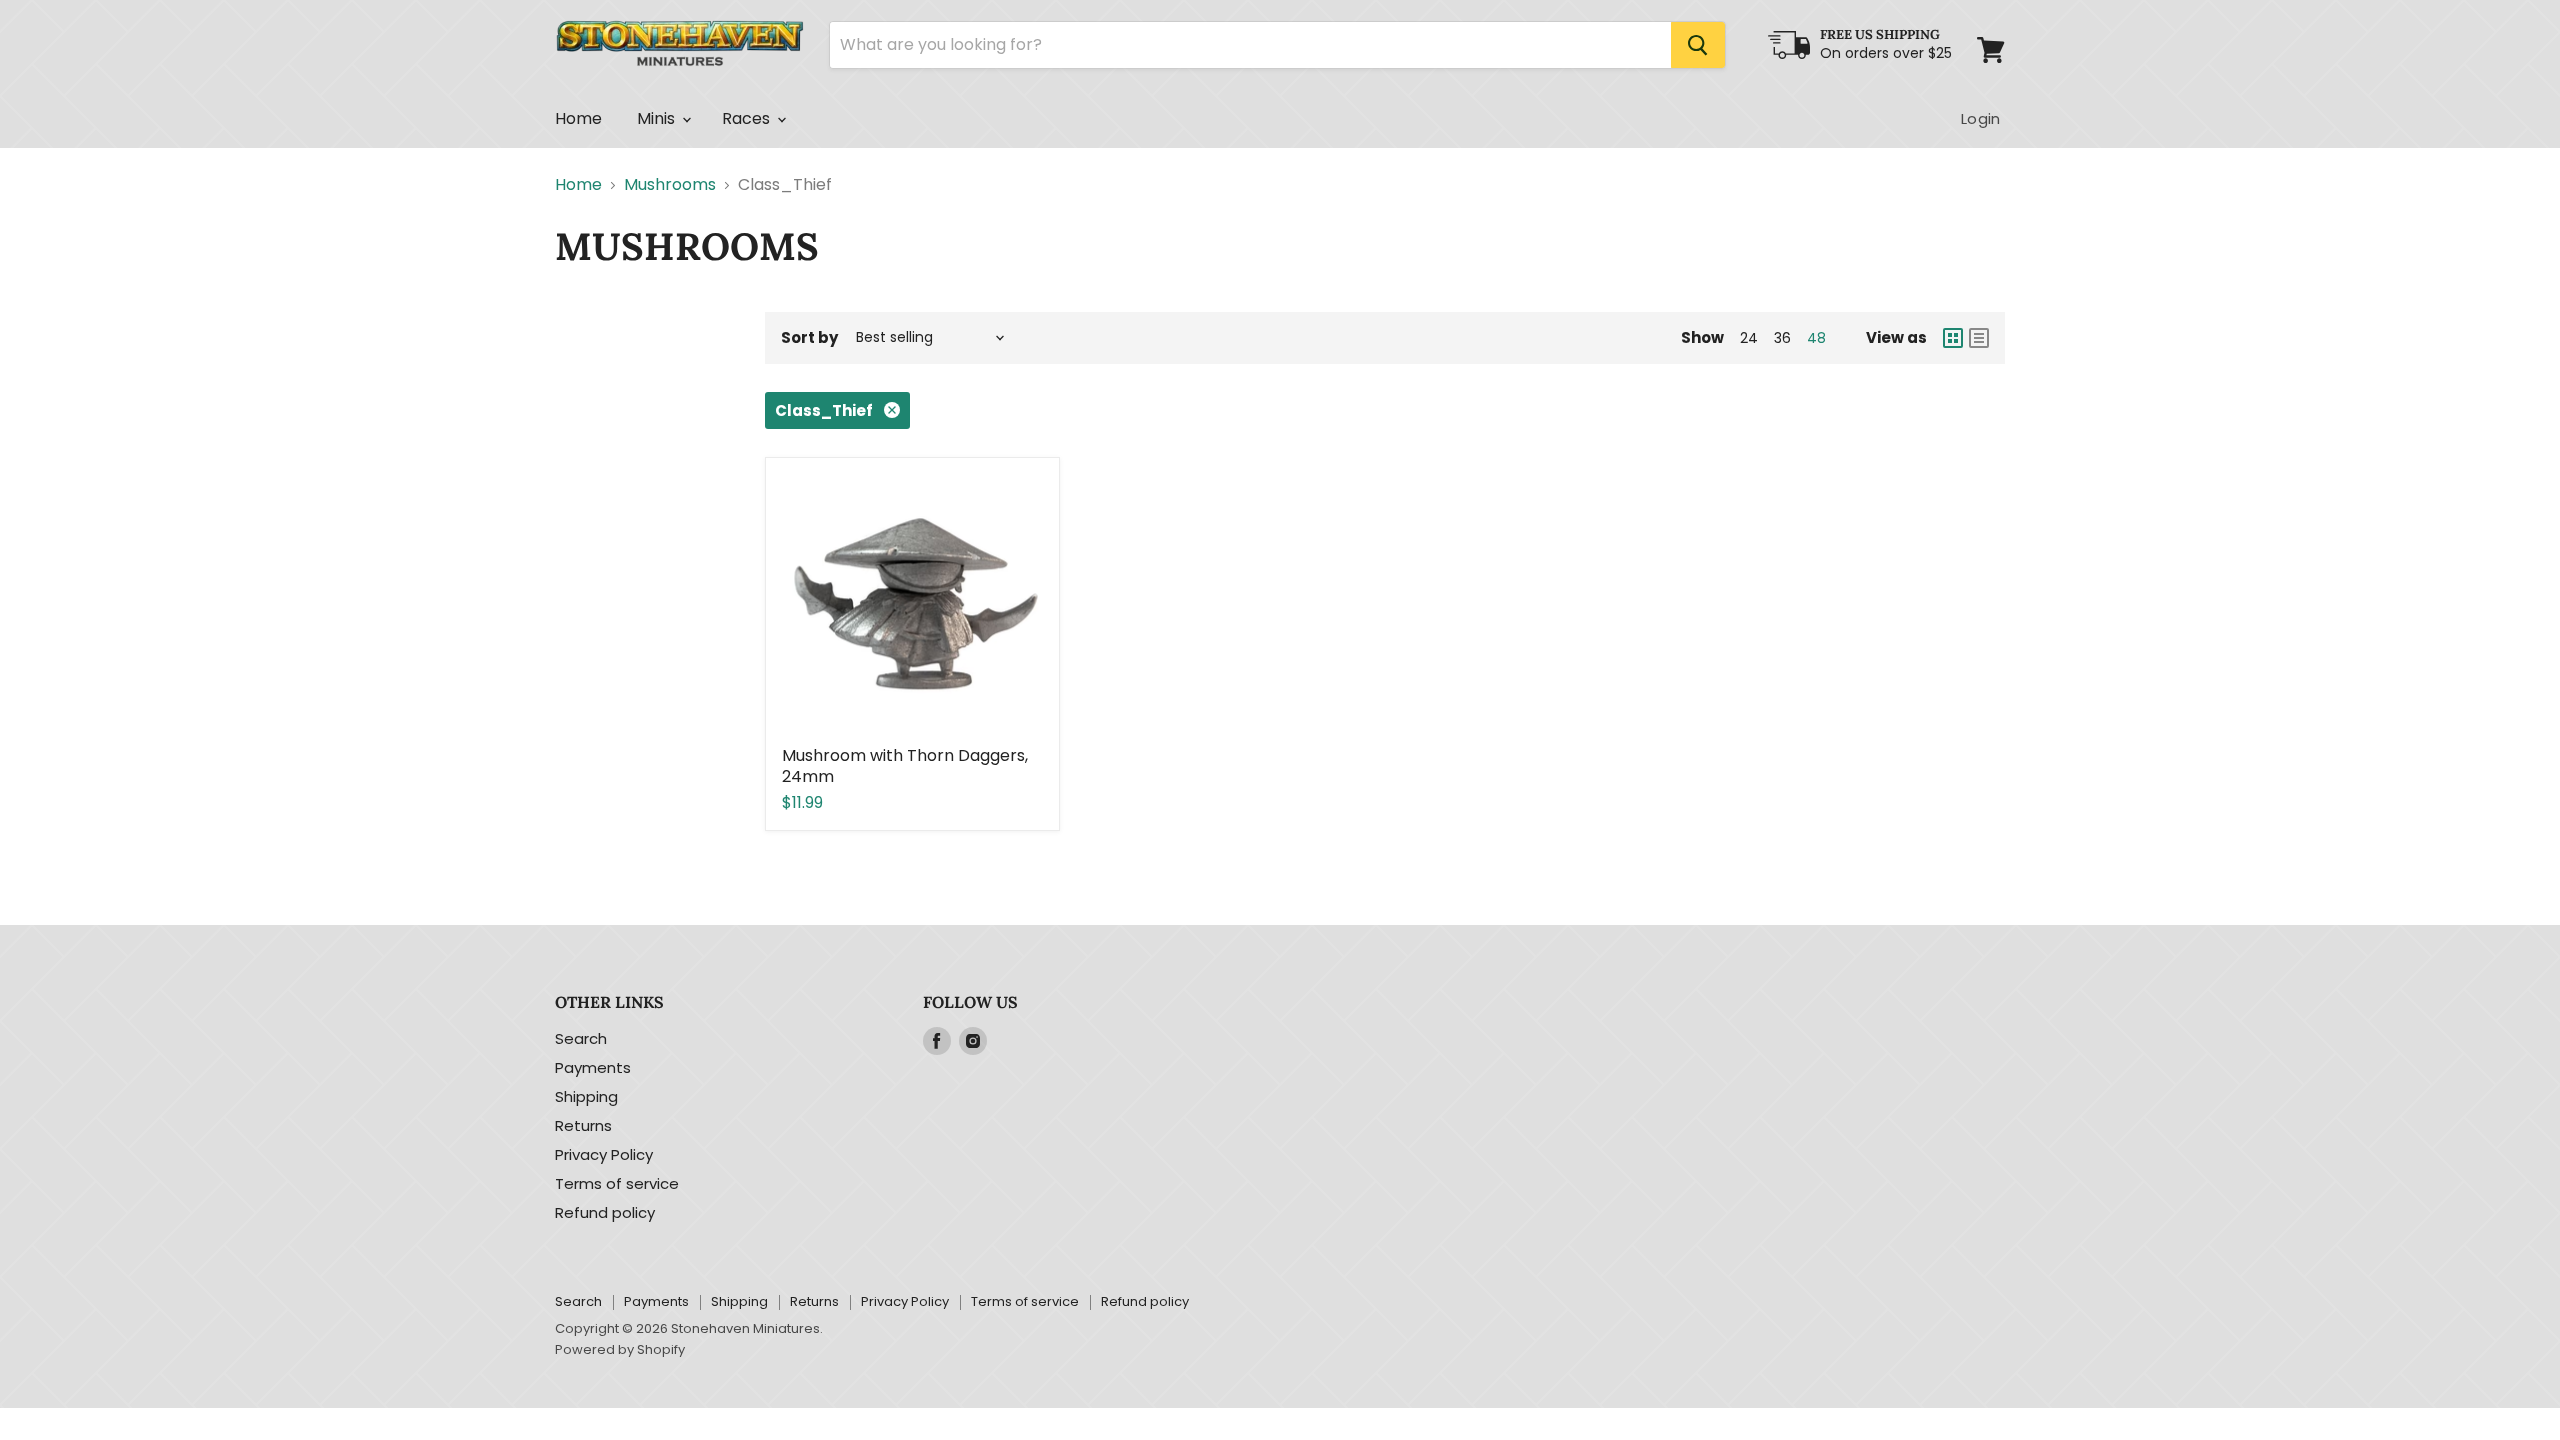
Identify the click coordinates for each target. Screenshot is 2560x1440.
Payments (593, 1067)
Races (748, 118)
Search (581, 1038)
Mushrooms (670, 185)
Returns (583, 1125)
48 (1816, 338)
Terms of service (617, 1183)
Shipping (586, 1096)
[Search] (1698, 45)
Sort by (809, 337)
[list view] (1979, 338)
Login (1980, 118)
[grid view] (1953, 338)
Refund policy (605, 1212)
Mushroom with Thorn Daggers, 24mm (905, 766)
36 (1782, 338)
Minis (658, 118)
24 (1749, 338)
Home (579, 118)
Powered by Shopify (620, 1349)
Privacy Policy (604, 1154)
